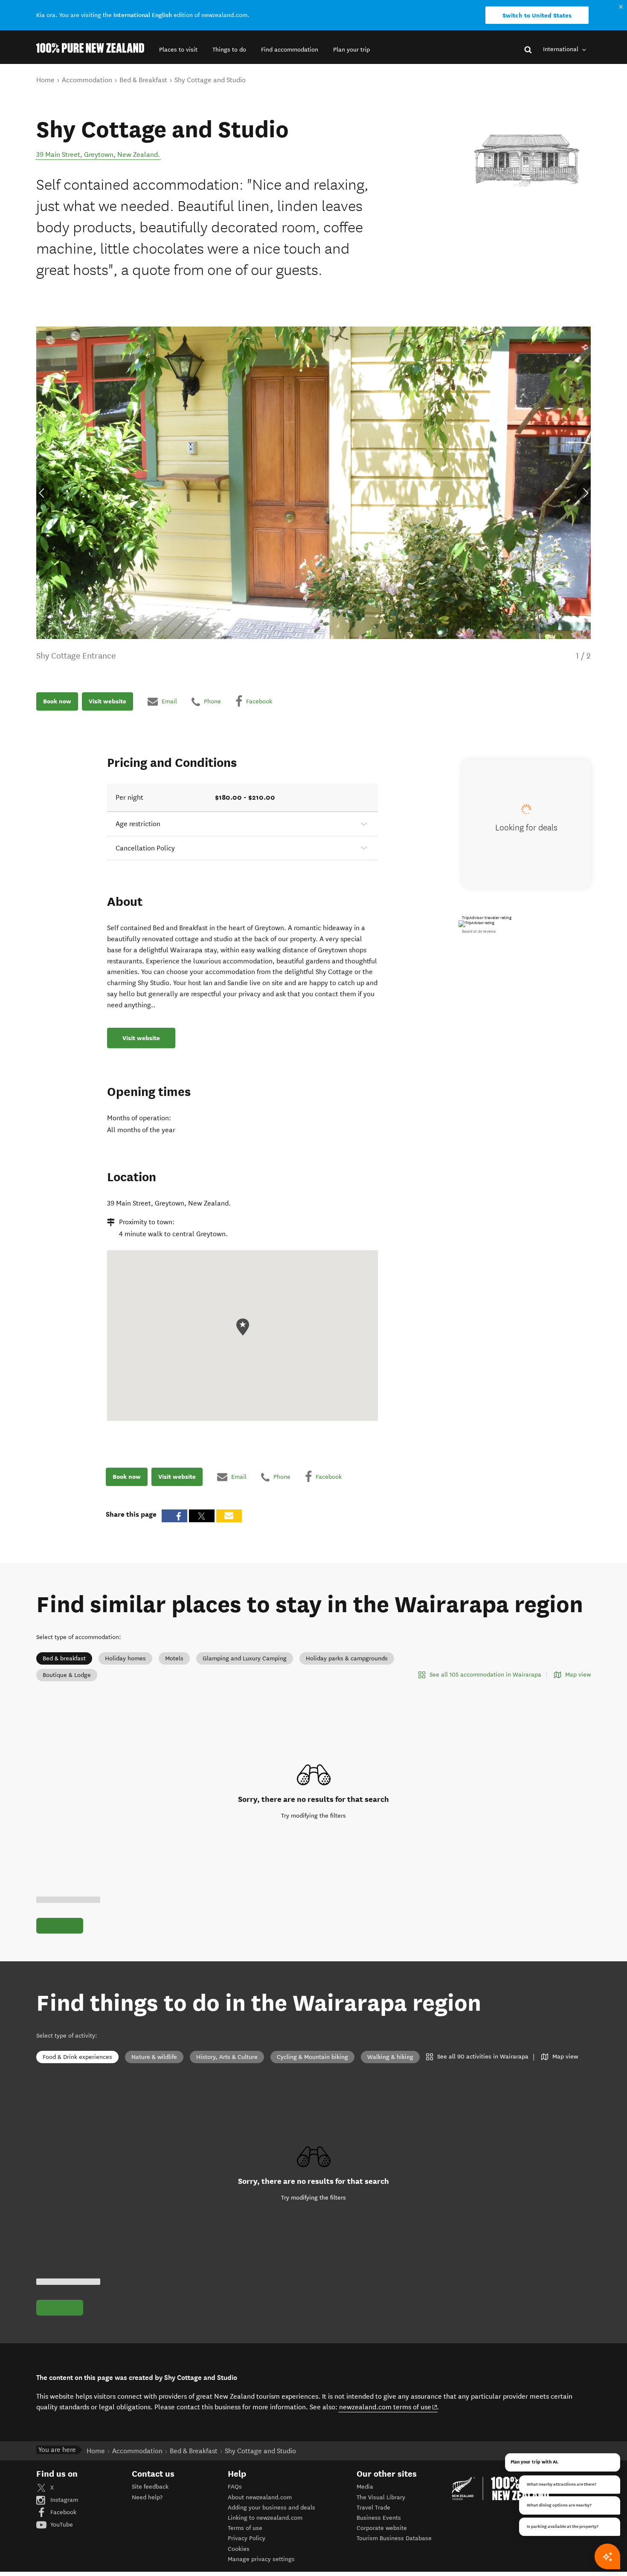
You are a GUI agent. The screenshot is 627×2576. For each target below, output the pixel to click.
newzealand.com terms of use (388, 2407)
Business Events (379, 2518)
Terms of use (245, 2528)
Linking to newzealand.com (265, 2518)
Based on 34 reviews (479, 931)
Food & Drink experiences (77, 2057)
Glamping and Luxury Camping (245, 1658)
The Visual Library (381, 2497)
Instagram (63, 2500)
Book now (57, 701)
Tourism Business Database (394, 2538)
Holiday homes (125, 1658)
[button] (178, 50)
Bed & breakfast (64, 1658)
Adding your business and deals (271, 2508)
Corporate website (382, 2528)
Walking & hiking (390, 2057)
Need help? (147, 2497)
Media (365, 2487)
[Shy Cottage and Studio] (527, 160)
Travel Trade (373, 2508)
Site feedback (150, 2487)
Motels (174, 1658)
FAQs (235, 2487)
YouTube (61, 2525)
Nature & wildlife (154, 2057)
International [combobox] (562, 49)
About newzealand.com (260, 2497)
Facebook (62, 2512)
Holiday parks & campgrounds (347, 1658)
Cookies (239, 2549)
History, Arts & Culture (227, 2057)
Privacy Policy (247, 2538)
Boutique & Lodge (67, 1675)
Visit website (107, 701)
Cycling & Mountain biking (312, 2057)
